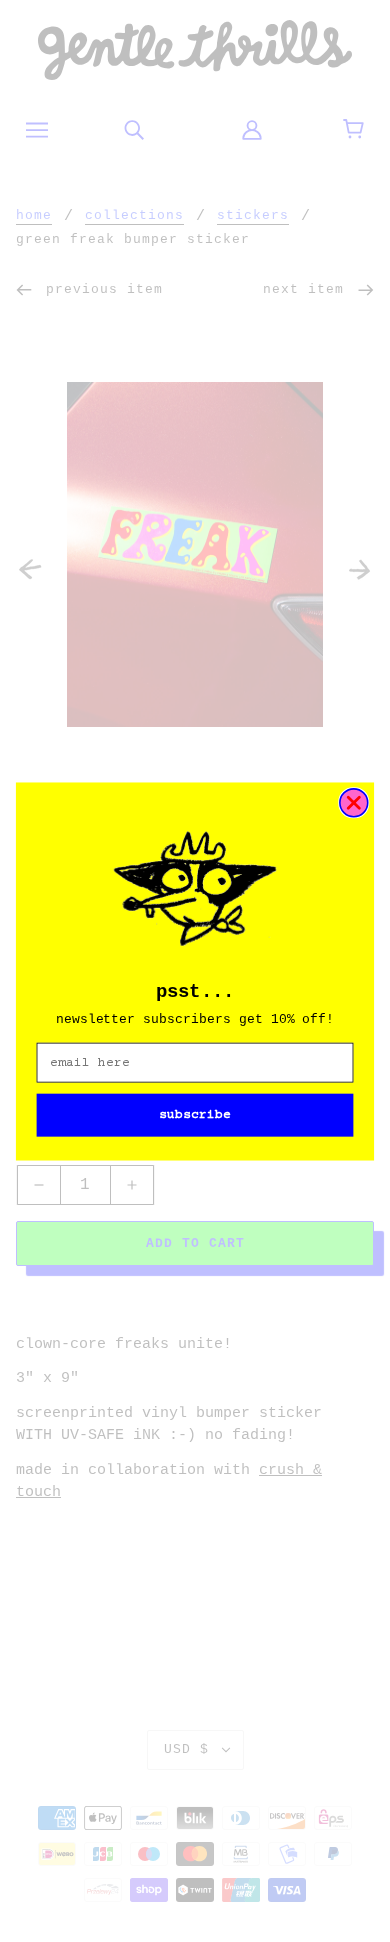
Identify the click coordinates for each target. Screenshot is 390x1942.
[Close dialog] (354, 802)
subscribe (195, 1115)
